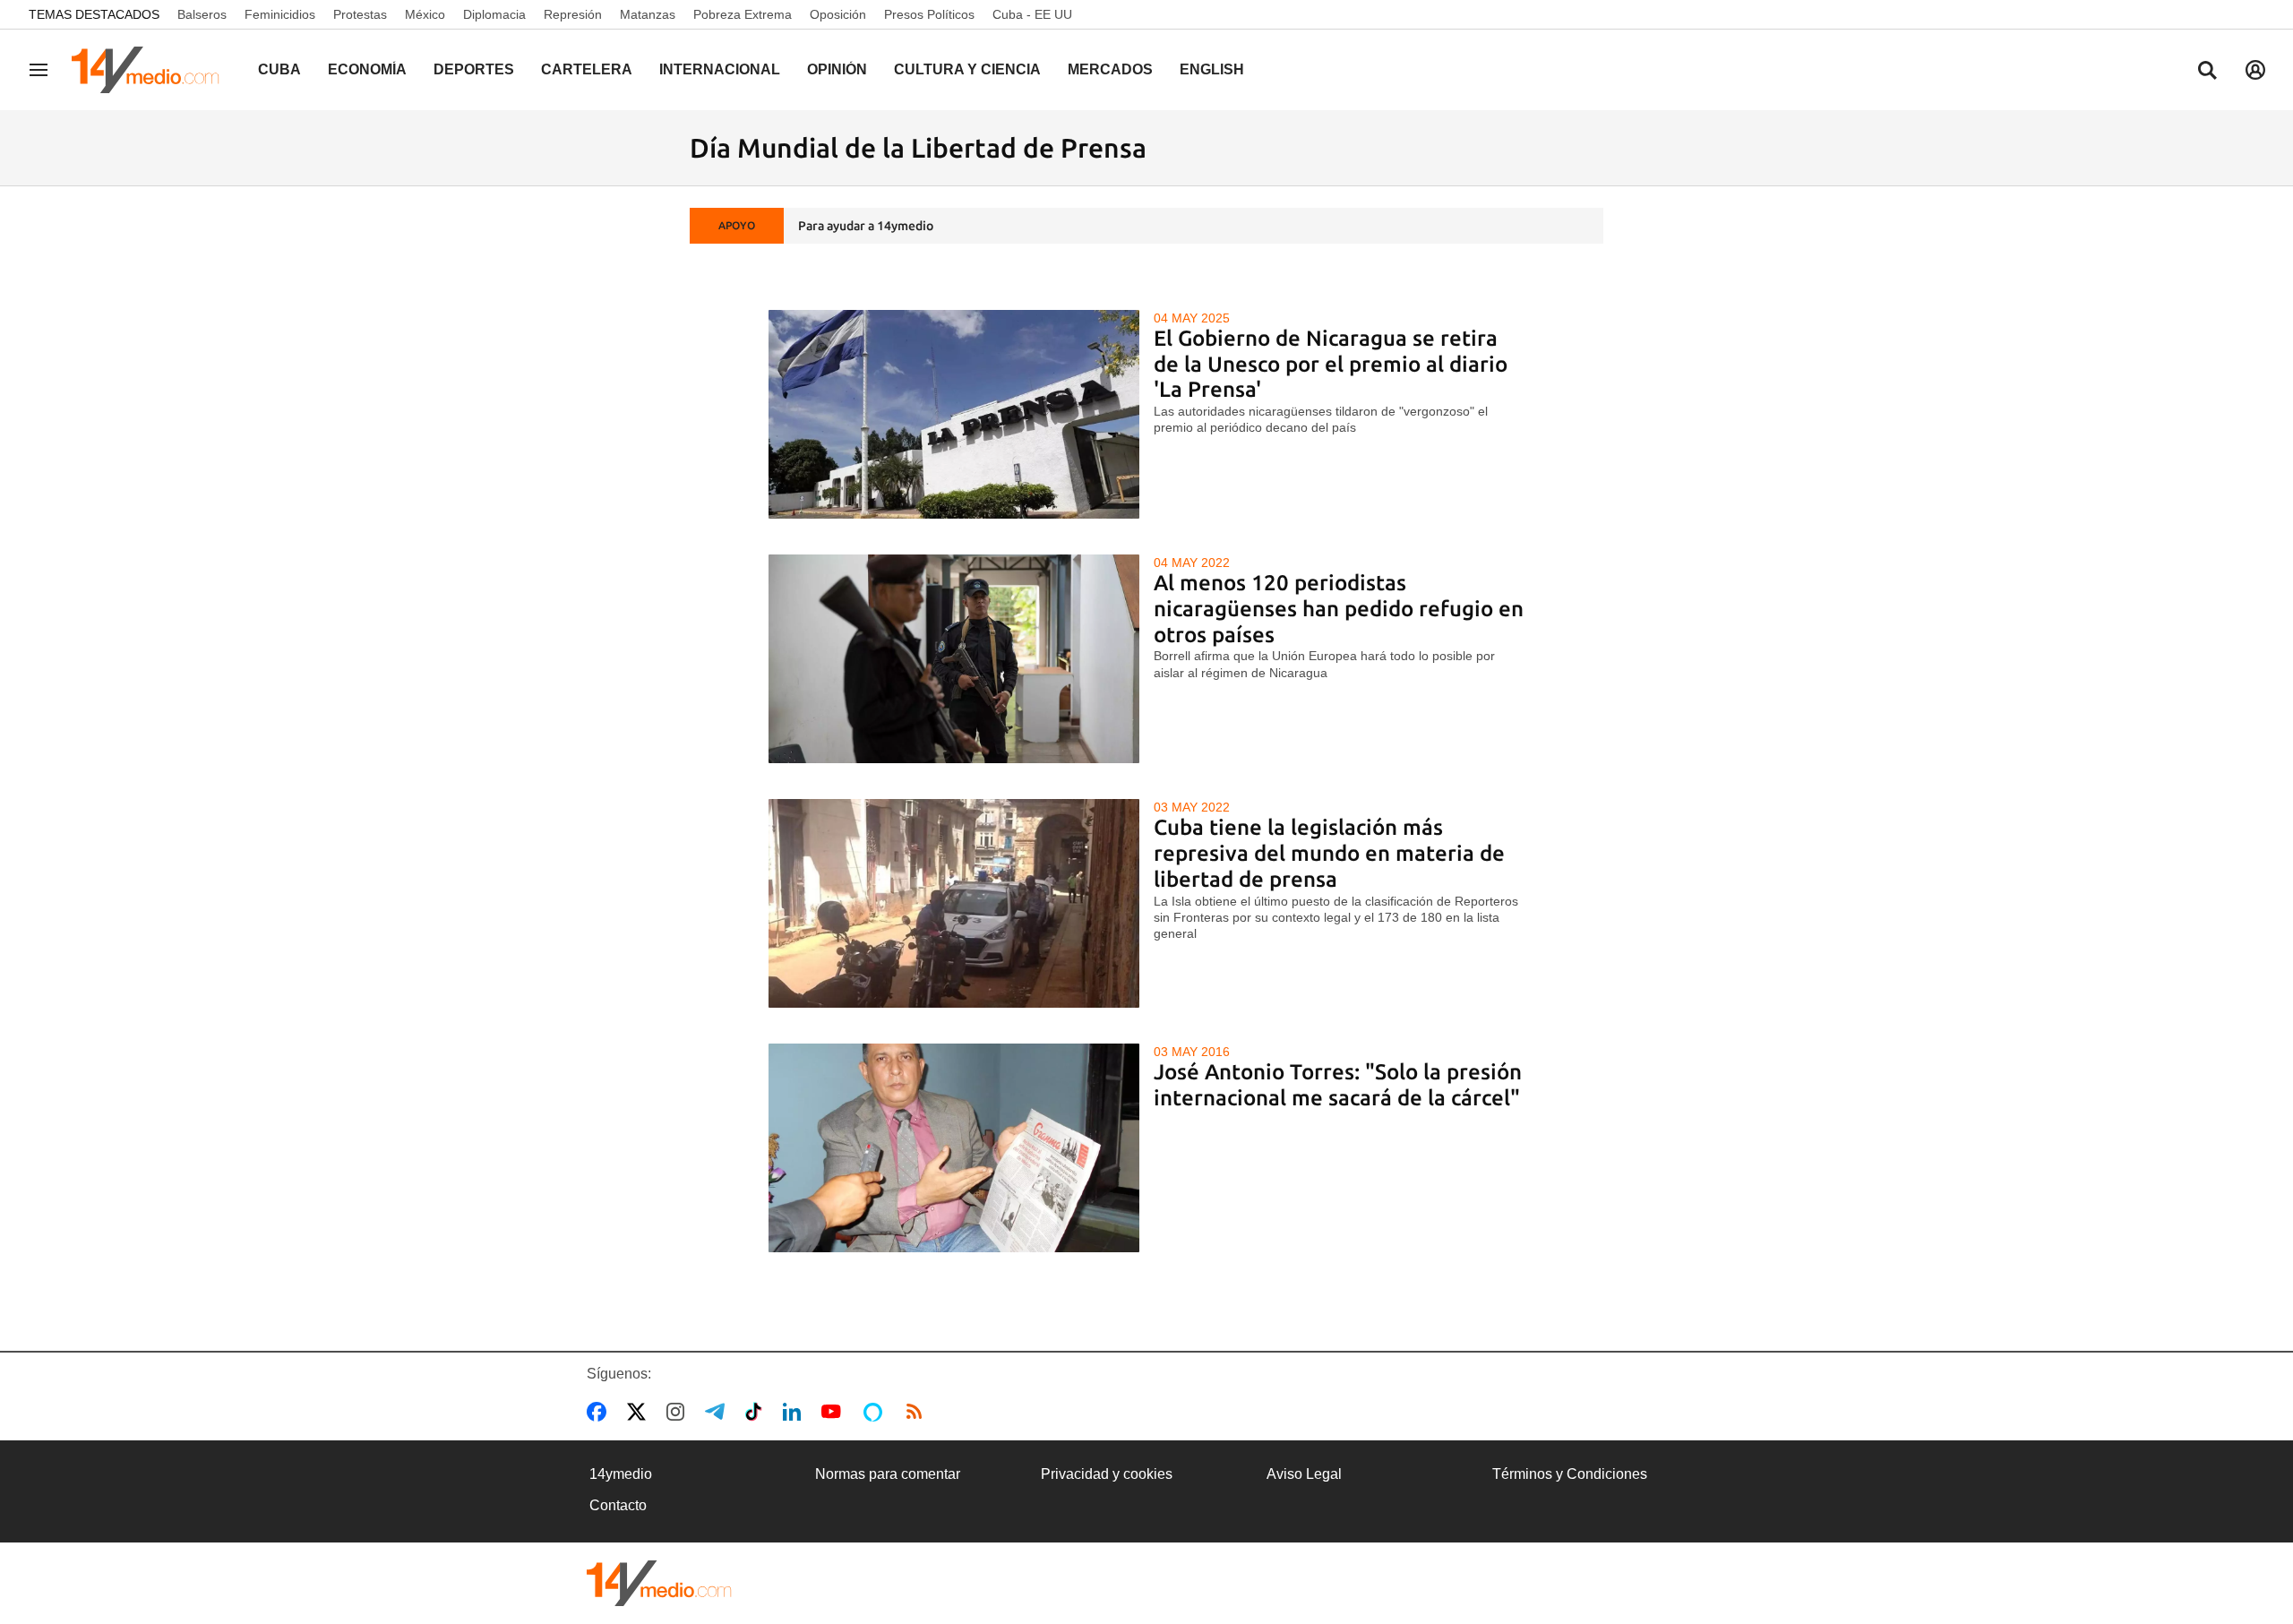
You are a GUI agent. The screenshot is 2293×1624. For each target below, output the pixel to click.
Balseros (202, 14)
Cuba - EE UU (1032, 14)
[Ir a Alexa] (876, 1412)
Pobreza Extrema (743, 14)
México (425, 14)
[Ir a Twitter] (640, 1412)
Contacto (618, 1505)
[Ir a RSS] (918, 1412)
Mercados (1110, 69)
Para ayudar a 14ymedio (866, 226)
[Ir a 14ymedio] (151, 70)
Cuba (279, 69)
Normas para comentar (888, 1474)
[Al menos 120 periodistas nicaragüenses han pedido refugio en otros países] (954, 659)
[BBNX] (659, 1583)
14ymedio (621, 1474)
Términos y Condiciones (1570, 1474)
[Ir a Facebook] (600, 1412)
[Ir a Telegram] (718, 1412)
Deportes (474, 69)
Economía (367, 69)
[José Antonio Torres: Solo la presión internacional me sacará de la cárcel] (954, 1148)
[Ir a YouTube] (835, 1412)
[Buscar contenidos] (2207, 72)
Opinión (837, 69)
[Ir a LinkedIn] (795, 1412)
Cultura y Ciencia (967, 69)
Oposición (838, 14)
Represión (573, 14)
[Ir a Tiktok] (757, 1412)
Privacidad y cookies (1107, 1474)
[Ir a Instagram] (679, 1412)
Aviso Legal (1304, 1474)
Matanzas (648, 14)
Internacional (720, 69)
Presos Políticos (929, 14)
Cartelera (587, 69)
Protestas (360, 14)
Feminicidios (280, 14)
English (1212, 69)
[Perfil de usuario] (2255, 70)
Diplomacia (494, 14)
